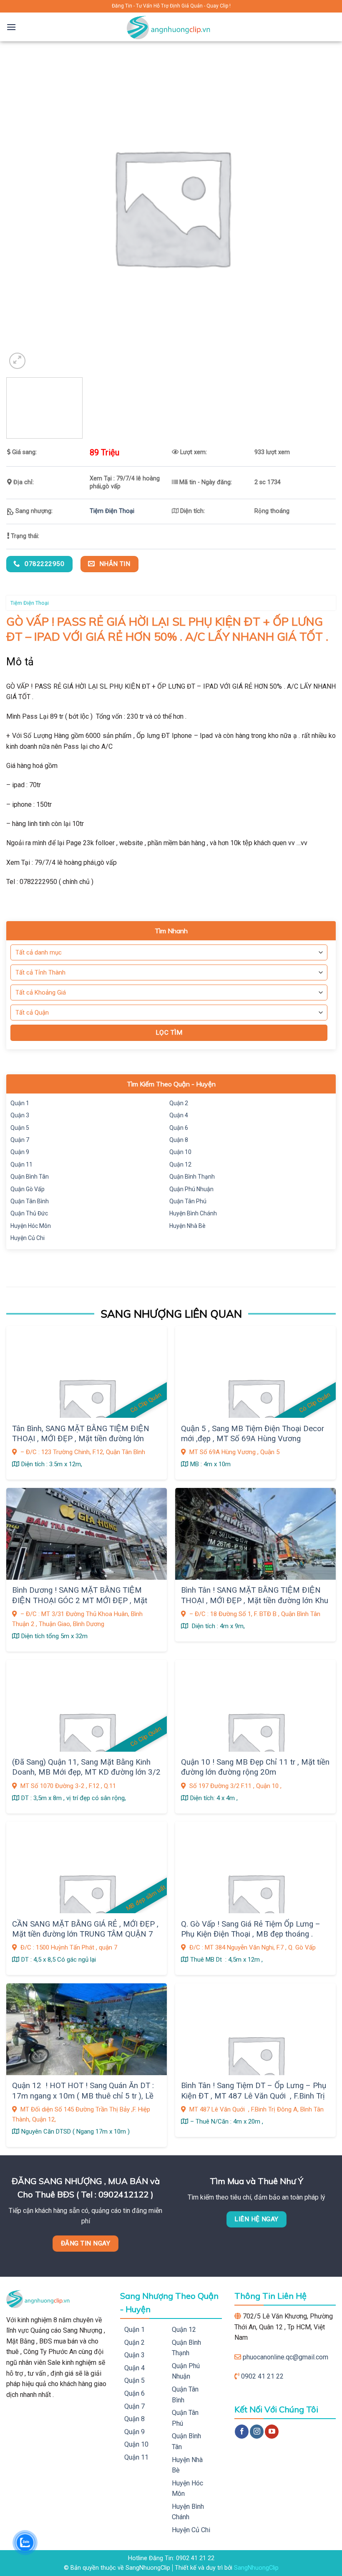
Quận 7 (20, 1140)
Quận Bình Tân (30, 1177)
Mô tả (20, 662)
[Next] (323, 410)
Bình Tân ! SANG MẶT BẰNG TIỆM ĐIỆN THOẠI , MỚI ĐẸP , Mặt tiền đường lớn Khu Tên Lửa (255, 1600)
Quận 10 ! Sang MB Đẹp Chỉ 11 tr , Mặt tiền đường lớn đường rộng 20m (255, 1767)
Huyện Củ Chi (28, 1238)
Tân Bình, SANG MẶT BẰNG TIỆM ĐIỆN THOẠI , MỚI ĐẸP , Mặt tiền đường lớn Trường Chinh (81, 1439)
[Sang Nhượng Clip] (171, 27)
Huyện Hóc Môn (31, 1226)
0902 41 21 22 (262, 2376)
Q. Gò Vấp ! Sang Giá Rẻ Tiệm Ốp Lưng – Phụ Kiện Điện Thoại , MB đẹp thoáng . (251, 1929)
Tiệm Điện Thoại (112, 511)
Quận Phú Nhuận (191, 1189)
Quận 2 (179, 1103)
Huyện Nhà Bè (187, 1226)
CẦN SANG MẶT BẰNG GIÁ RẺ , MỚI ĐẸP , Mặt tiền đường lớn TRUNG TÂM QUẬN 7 (85, 1929)
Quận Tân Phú (188, 1201)
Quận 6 (179, 1128)
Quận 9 (20, 1152)
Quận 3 (20, 1115)
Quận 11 (21, 1164)
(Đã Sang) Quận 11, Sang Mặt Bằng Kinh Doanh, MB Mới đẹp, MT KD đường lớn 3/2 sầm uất (86, 1772)
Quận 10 (180, 1152)
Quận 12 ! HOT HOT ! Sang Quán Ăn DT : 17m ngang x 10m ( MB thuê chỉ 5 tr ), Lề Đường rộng (83, 2096)
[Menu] (11, 27)
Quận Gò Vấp (28, 1189)
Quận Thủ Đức (29, 1213)
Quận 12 (180, 1164)
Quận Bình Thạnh (192, 1177)
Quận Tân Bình (30, 1201)
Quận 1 (20, 1103)
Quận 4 (179, 1115)
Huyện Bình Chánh (193, 1213)
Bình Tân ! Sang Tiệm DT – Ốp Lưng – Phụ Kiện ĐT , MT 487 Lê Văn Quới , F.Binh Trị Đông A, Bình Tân (254, 2096)
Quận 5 (20, 1128)
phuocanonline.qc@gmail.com (285, 2357)
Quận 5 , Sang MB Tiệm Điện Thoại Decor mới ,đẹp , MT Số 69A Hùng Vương (253, 1434)
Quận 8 (179, 1140)
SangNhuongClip (256, 2568)
